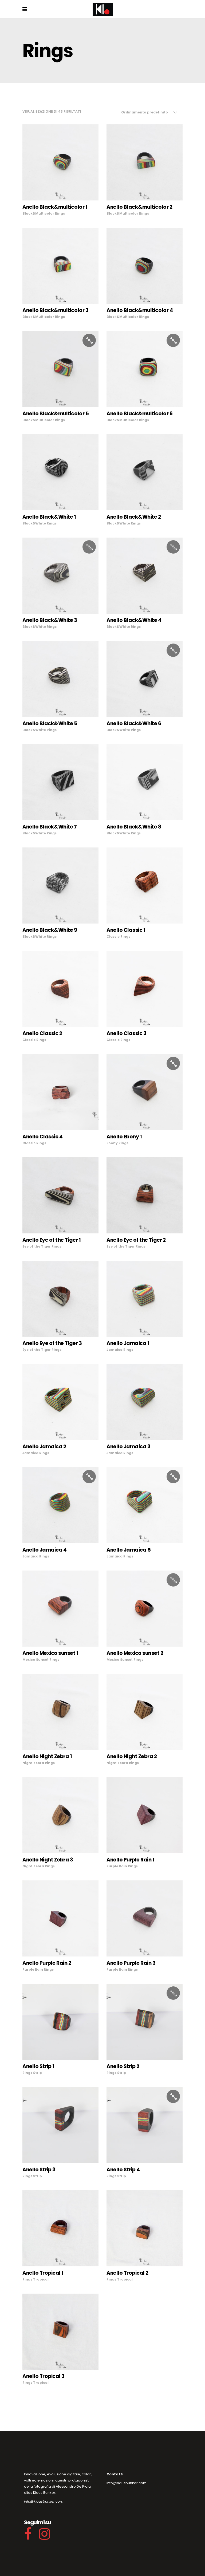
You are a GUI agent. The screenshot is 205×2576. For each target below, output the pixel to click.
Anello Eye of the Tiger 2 (136, 1240)
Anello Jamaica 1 (128, 1343)
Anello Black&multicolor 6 (139, 414)
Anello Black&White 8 (134, 827)
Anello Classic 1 (126, 930)
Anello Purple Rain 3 (131, 1963)
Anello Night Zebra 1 (47, 1756)
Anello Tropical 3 (44, 2376)
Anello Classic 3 (126, 1033)
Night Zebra (33, 1763)
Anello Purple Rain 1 (131, 1860)
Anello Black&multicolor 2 (139, 207)
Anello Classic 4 (42, 1137)
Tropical (41, 2279)
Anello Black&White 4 (134, 620)
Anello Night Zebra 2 (132, 1756)
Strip (38, 2073)
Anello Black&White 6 (134, 723)
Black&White (34, 523)
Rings (60, 213)
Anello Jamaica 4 (44, 1550)
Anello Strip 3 (39, 2170)
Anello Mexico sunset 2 (135, 1653)
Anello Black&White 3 (50, 620)
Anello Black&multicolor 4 (140, 310)
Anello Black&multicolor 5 (56, 414)
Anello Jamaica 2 (44, 1447)
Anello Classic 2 (42, 1033)
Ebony (112, 1143)
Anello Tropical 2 (127, 2273)
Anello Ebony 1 (124, 1137)
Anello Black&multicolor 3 (55, 310)
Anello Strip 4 (123, 2170)
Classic (113, 936)
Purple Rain (117, 1866)
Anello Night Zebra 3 (48, 1860)
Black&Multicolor (38, 213)
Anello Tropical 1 (43, 2273)
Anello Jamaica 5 (129, 1550)
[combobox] (149, 112)
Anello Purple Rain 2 (47, 1963)
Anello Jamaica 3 (128, 1447)
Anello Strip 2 (123, 2066)
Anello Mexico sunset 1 (50, 1653)
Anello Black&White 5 (50, 723)
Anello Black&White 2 (134, 517)
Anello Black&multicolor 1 (55, 207)
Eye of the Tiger (37, 1246)
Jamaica (115, 1350)
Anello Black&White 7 (50, 827)
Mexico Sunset (36, 1660)
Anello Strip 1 (38, 2066)
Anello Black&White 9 (50, 930)
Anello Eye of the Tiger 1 (52, 1240)
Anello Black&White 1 (49, 517)
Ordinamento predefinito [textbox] (145, 112)
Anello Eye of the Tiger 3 (52, 1343)
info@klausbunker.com (44, 2501)
